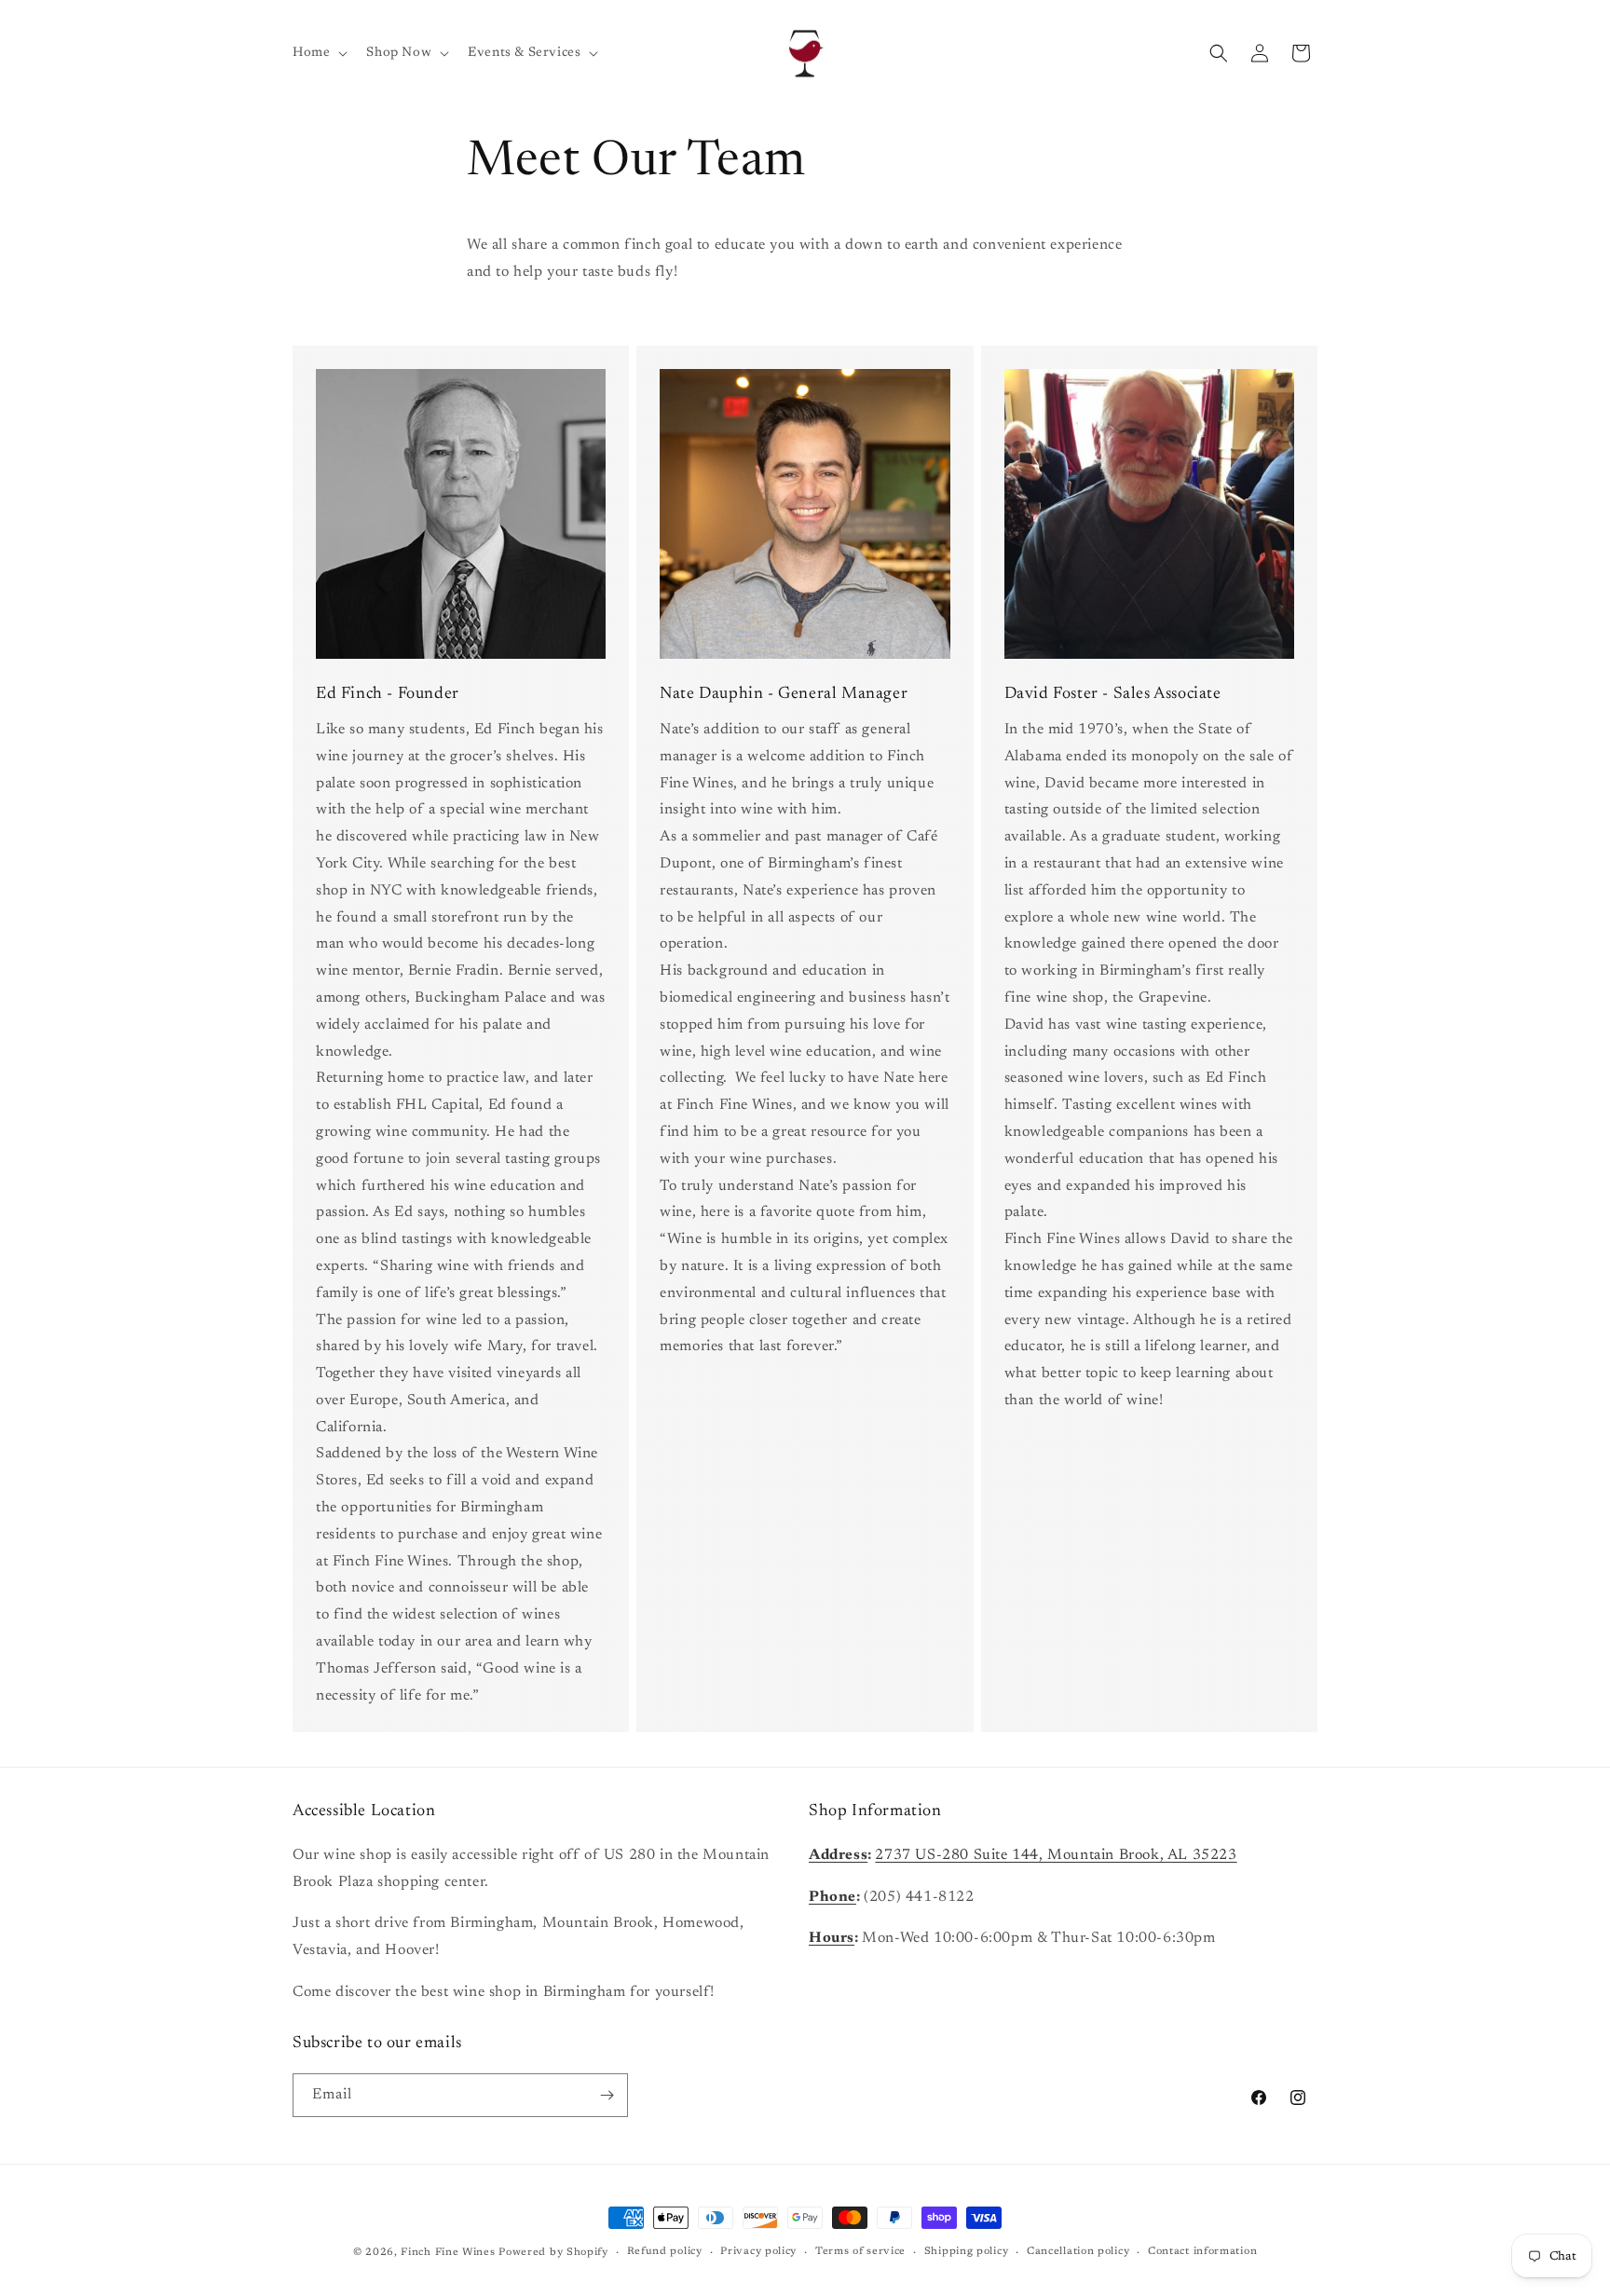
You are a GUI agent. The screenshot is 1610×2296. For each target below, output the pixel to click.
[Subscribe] (607, 2095)
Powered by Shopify (553, 2253)
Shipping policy (967, 2252)
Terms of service (860, 2252)
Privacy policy (758, 2252)
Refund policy (665, 2252)
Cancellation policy (1078, 2252)
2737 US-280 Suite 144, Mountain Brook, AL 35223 (1056, 1854)
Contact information (1202, 2252)
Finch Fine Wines (448, 2253)
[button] (318, 53)
